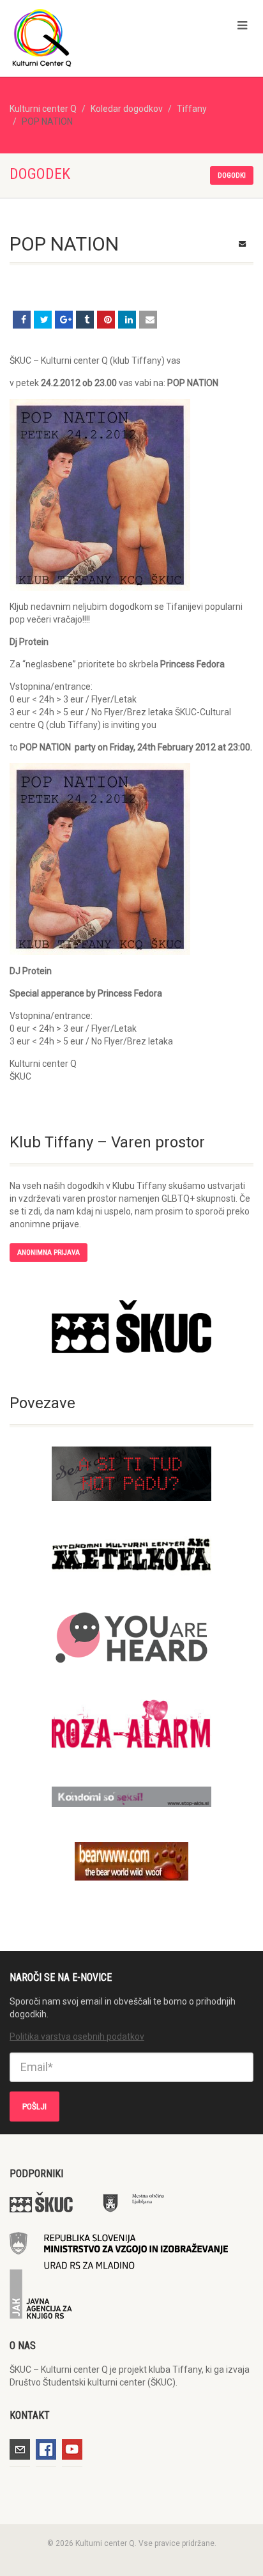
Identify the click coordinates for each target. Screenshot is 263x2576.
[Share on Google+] (64, 320)
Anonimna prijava (49, 1253)
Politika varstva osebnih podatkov (77, 2037)
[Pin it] (106, 320)
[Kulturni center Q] (88, 37)
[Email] (148, 320)
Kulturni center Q (43, 109)
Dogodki (232, 175)
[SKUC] (131, 1327)
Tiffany (192, 109)
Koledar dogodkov (127, 109)
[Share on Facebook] (22, 320)
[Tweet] (43, 320)
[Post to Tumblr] (85, 320)
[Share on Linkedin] (127, 320)
